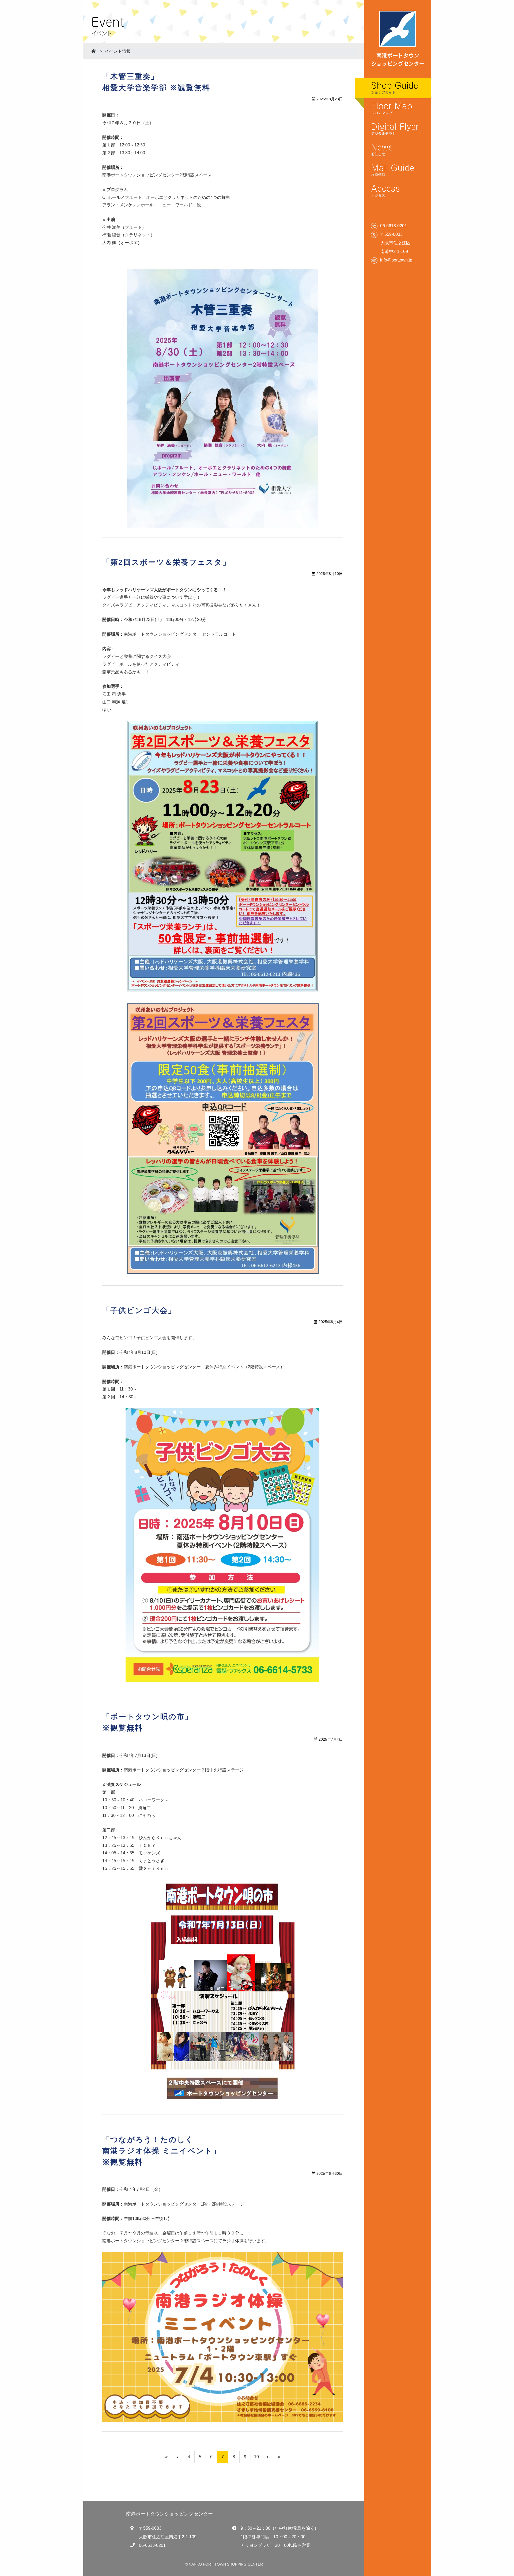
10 (256, 2457)
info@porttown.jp (396, 260)
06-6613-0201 (152, 2545)
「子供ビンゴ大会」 (139, 1310)
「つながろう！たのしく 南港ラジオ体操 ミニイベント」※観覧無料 (162, 2151)
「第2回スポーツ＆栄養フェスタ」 (166, 562)
